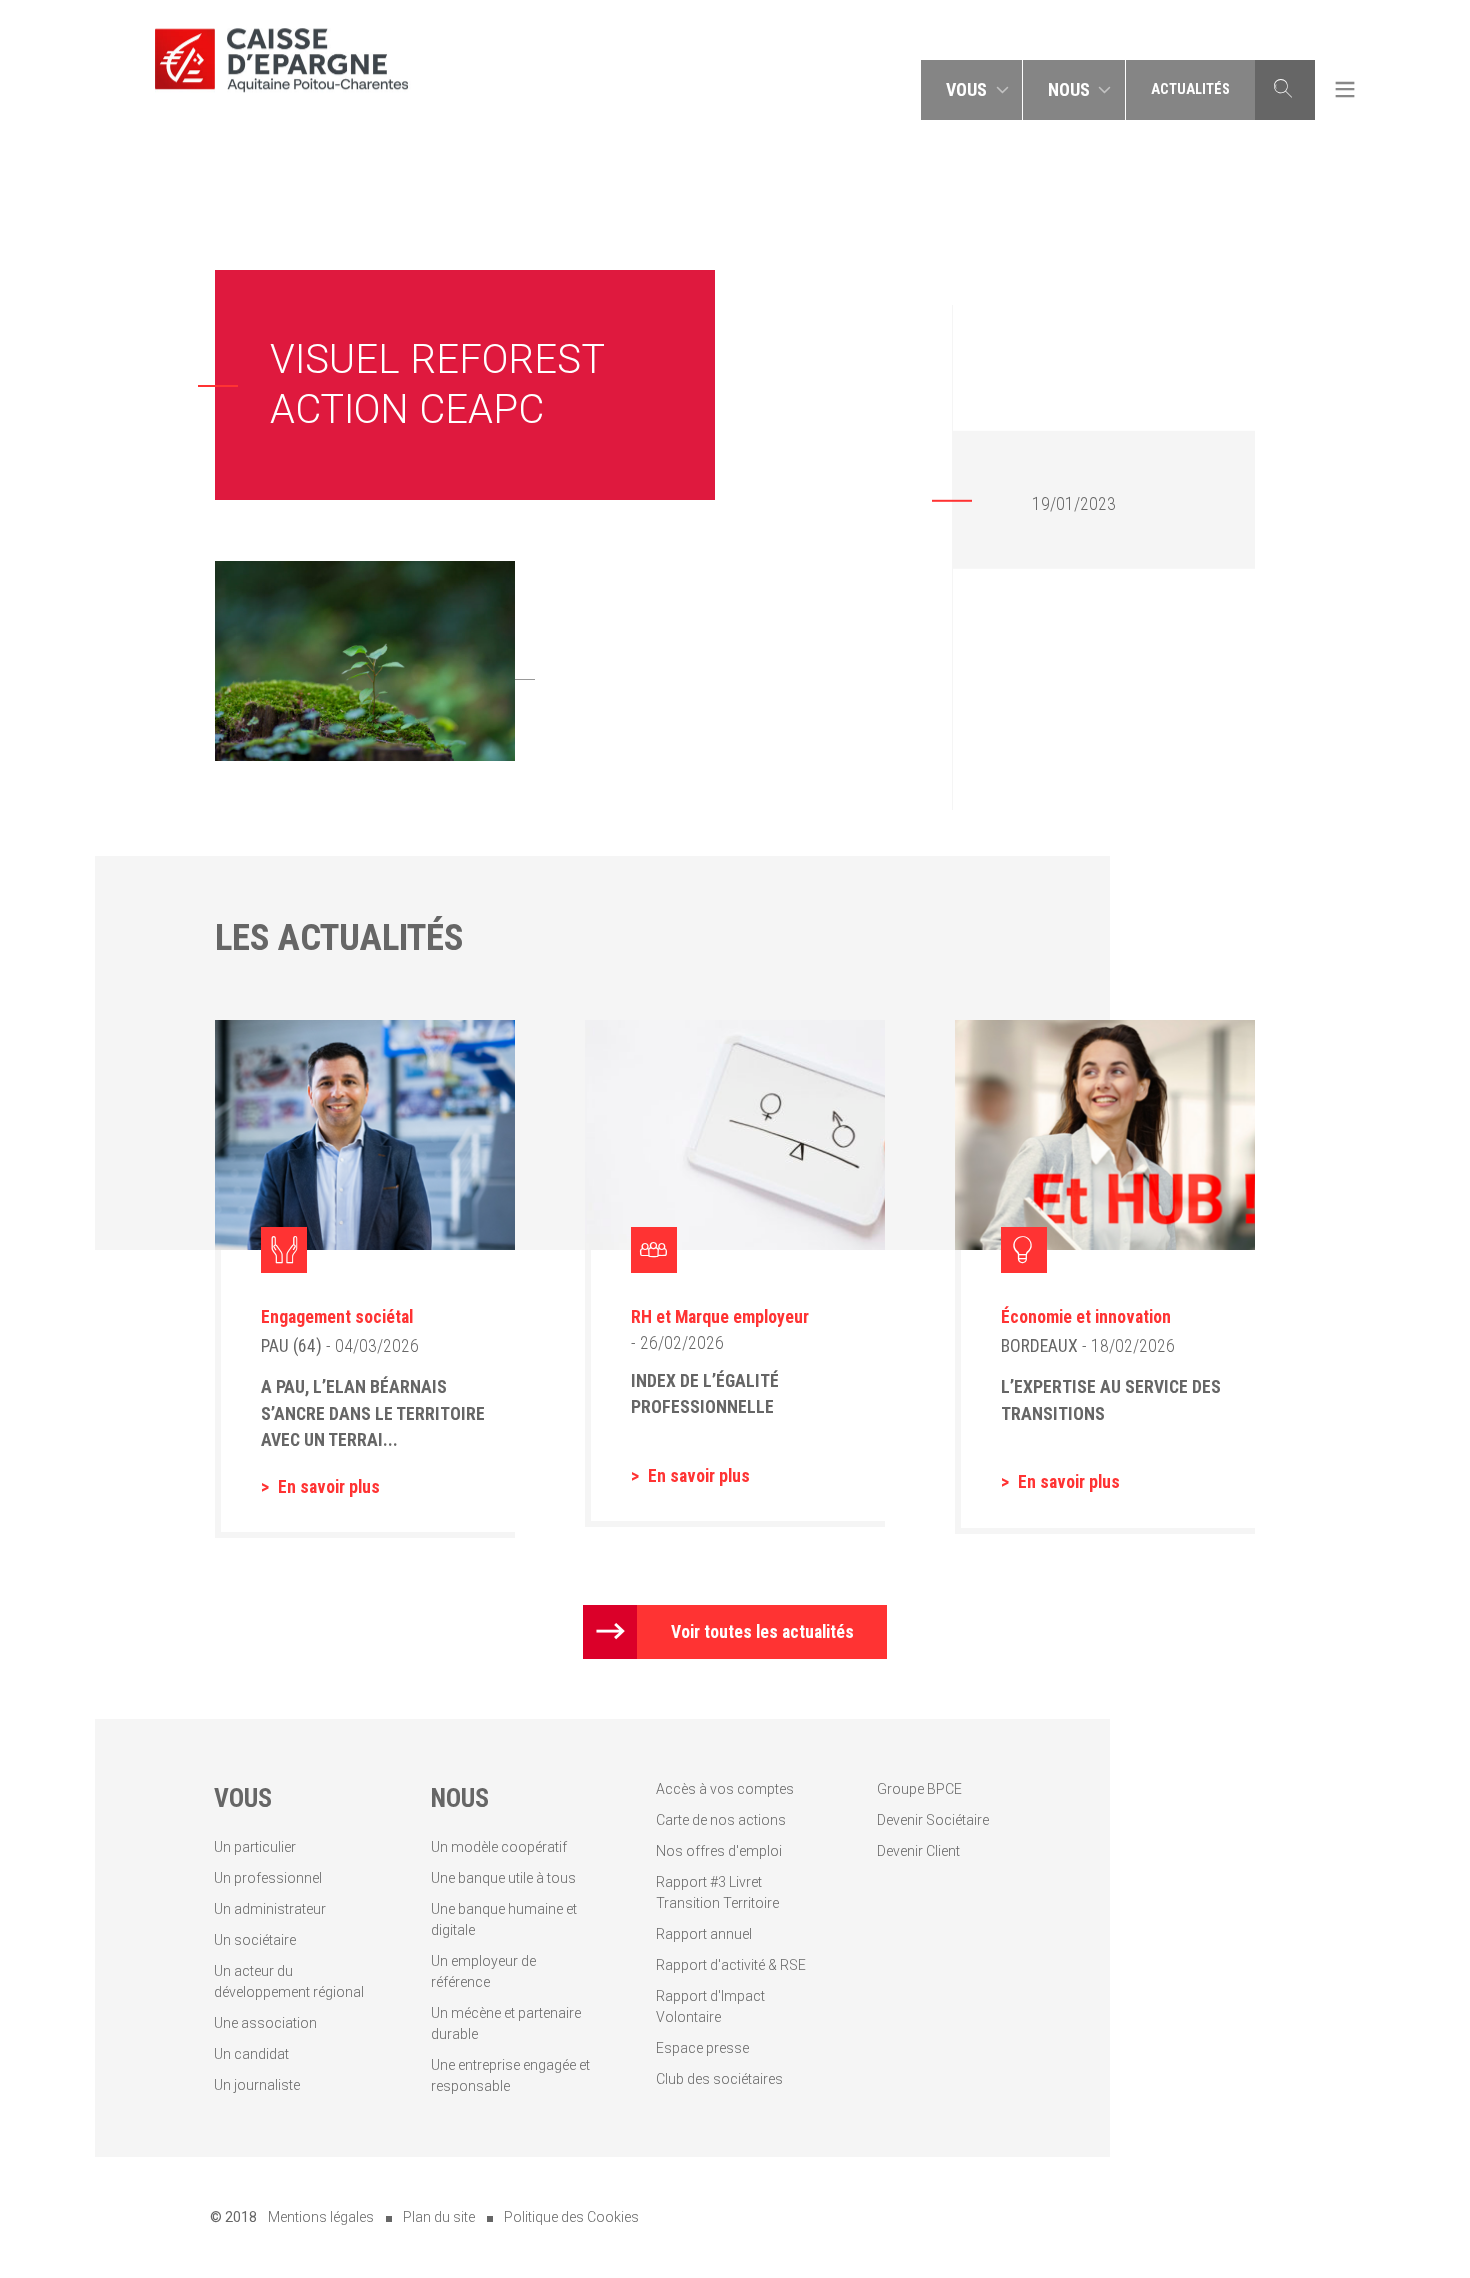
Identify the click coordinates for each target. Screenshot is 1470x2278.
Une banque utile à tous (503, 1878)
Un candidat (251, 2054)
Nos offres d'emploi (719, 1851)
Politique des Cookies (571, 2217)
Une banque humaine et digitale (504, 1919)
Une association (265, 2023)
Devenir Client (918, 1851)
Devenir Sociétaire (933, 1820)
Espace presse (702, 2048)
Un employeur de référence (483, 1971)
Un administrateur (270, 1909)
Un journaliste (257, 2085)
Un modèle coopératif (499, 1847)
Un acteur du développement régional (289, 1981)
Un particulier (255, 1847)
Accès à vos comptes (725, 1789)
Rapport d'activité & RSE (731, 1965)
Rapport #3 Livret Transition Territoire (717, 1892)
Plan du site (439, 2217)
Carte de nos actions (721, 1820)
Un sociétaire (255, 1940)
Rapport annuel (704, 1934)
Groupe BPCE (919, 1789)
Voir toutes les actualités (762, 1632)
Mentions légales (321, 2217)
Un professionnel (268, 1878)
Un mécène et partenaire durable (506, 2023)
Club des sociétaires (719, 2079)
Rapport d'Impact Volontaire (710, 2006)
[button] (972, 90)
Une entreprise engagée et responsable (510, 2075)
